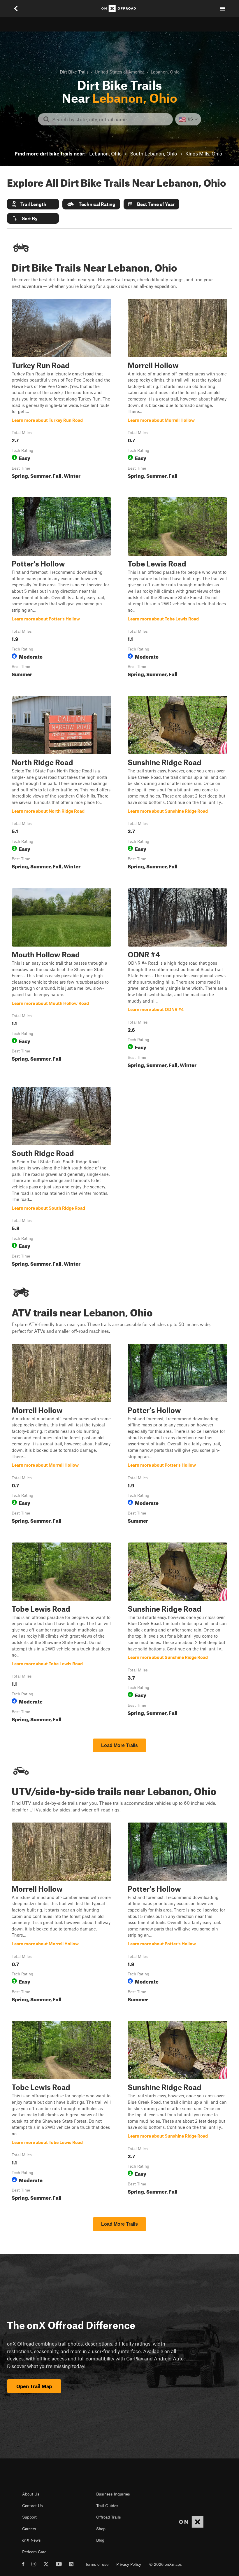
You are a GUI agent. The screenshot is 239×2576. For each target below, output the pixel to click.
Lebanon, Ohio (105, 153)
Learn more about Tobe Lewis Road (178, 589)
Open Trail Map (34, 2386)
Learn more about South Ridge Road (61, 1178)
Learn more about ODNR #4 (178, 979)
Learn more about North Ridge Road (61, 784)
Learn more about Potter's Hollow (61, 589)
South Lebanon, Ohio (153, 153)
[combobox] (110, 119)
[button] (33, 204)
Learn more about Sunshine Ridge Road (178, 784)
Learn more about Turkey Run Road (61, 390)
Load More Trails (119, 1745)
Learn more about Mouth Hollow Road (61, 979)
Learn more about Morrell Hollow (178, 390)
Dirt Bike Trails (74, 72)
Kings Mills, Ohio (204, 153)
